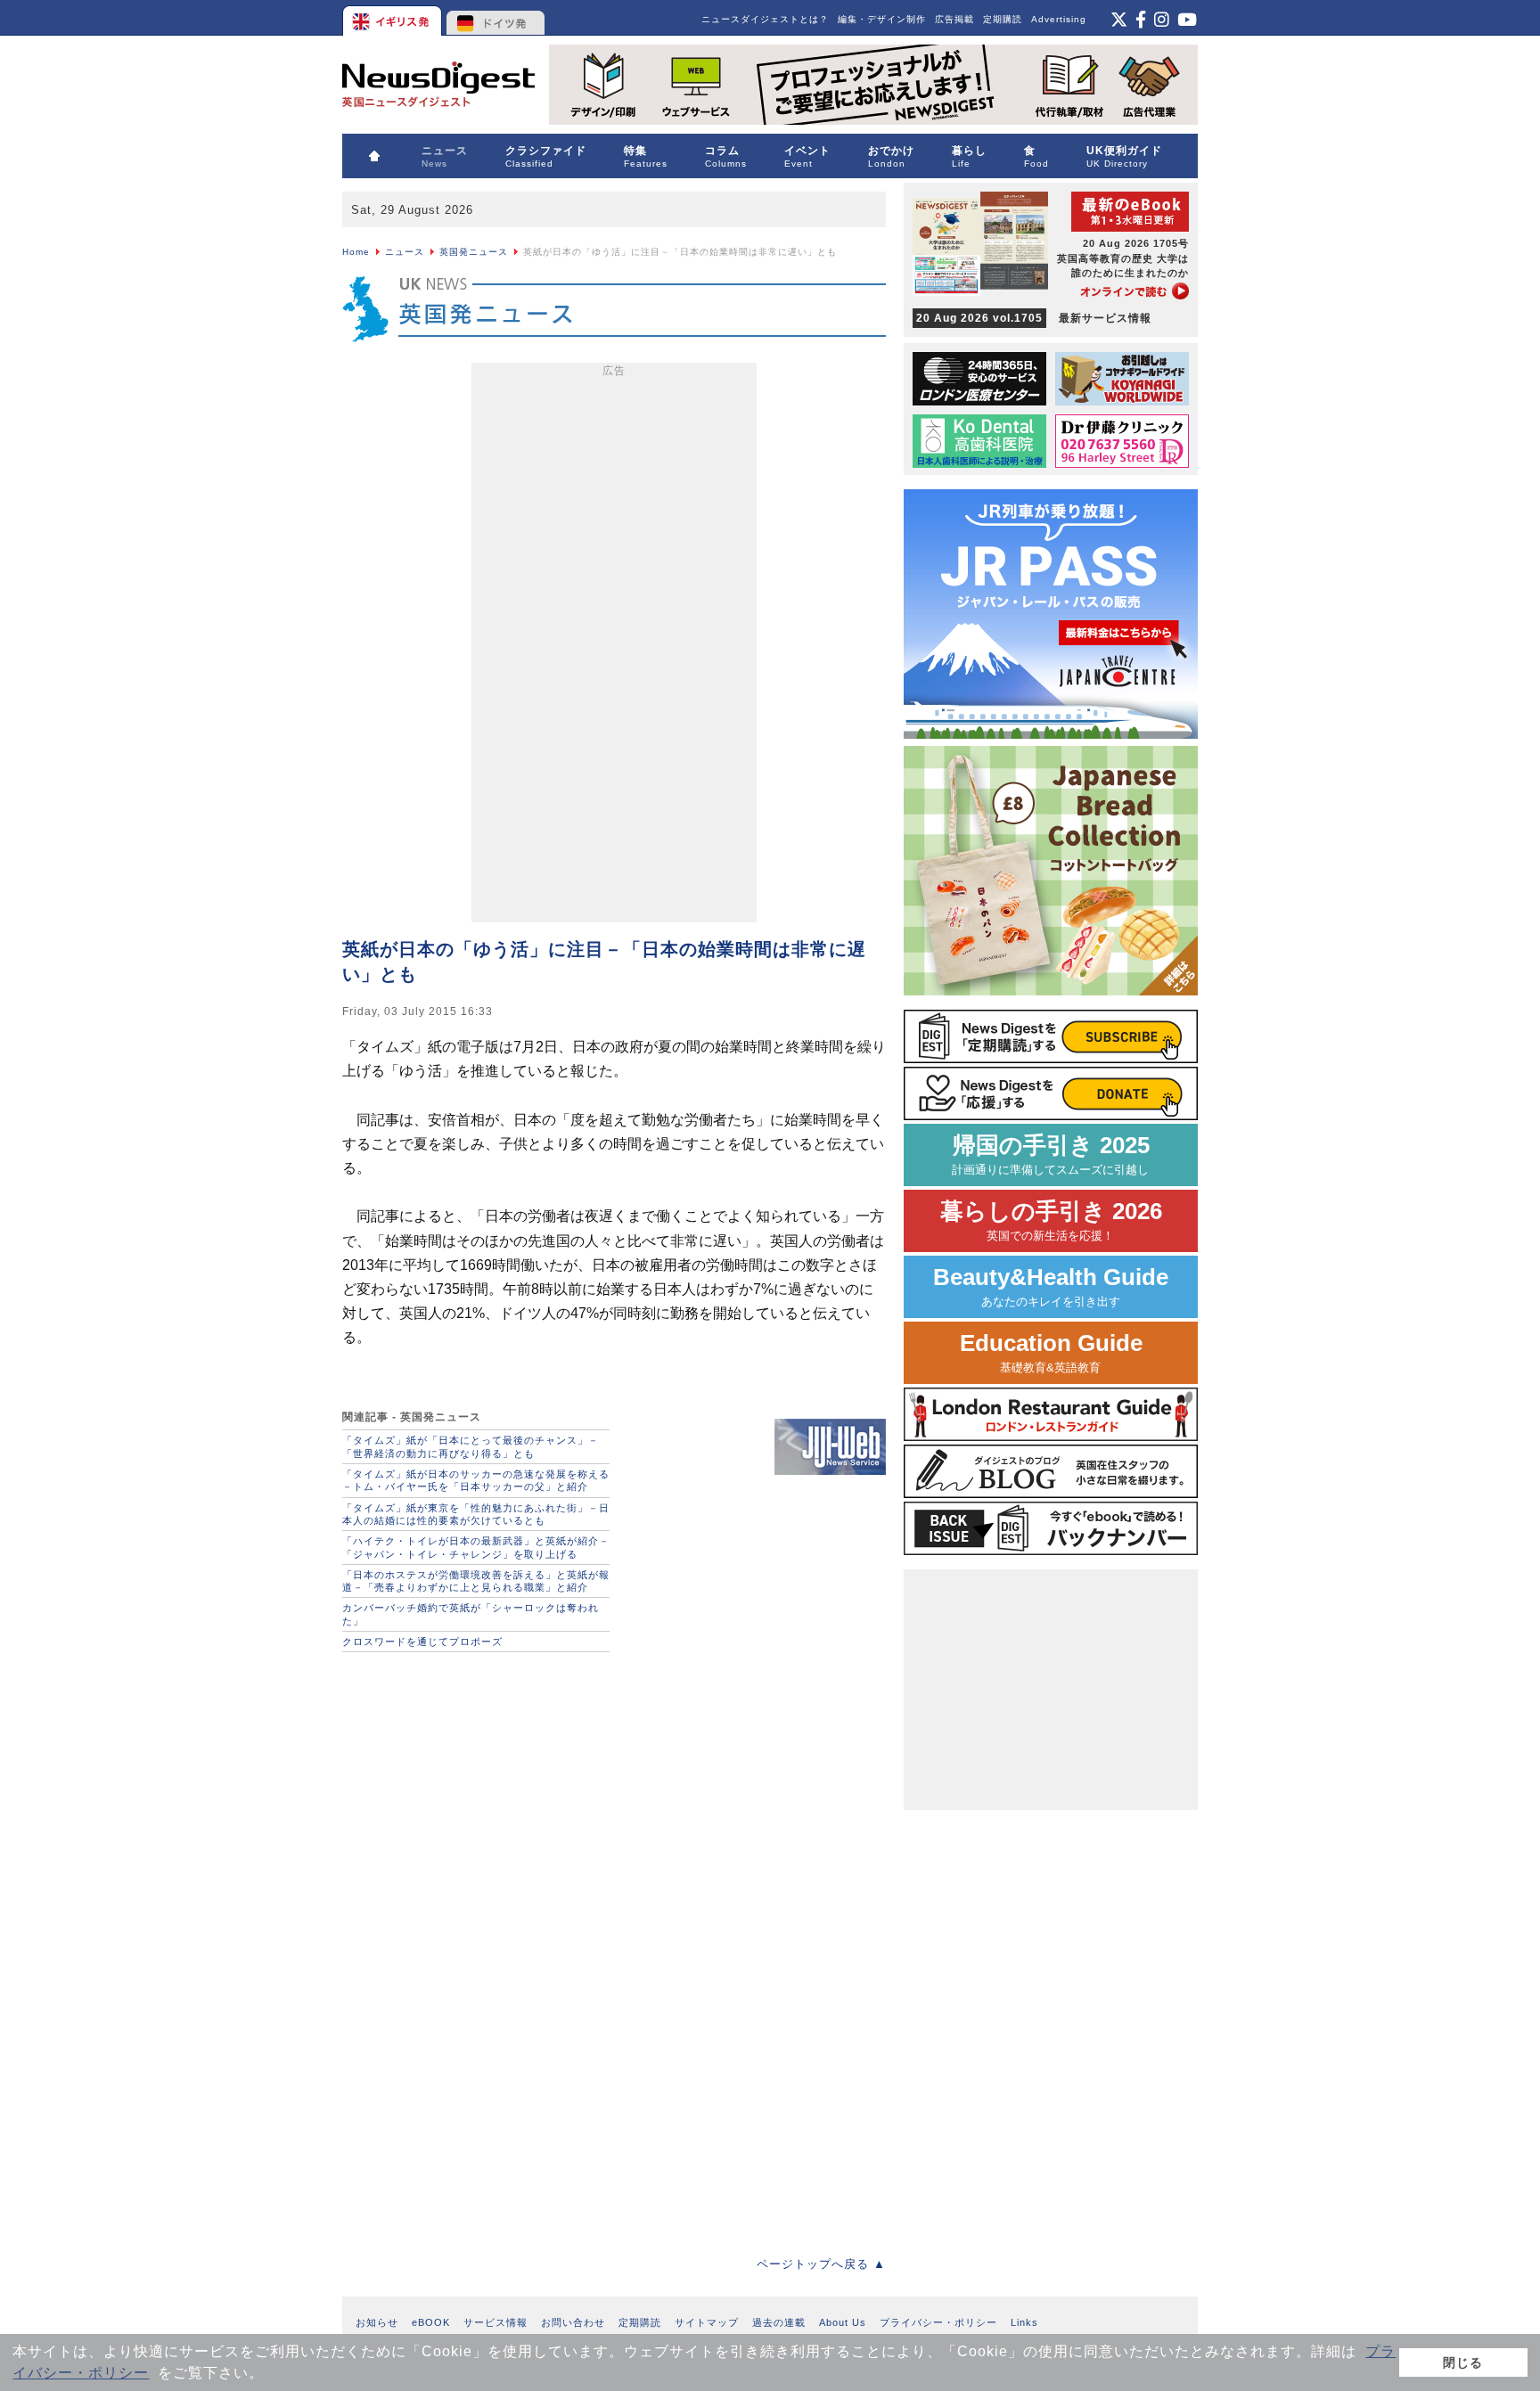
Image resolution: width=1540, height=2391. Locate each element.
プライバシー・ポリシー (938, 2322)
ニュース (405, 252)
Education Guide (1051, 1352)
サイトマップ (707, 2322)
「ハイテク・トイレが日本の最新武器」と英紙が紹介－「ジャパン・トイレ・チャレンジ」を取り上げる (476, 1547)
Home (356, 252)
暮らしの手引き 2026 (1051, 1220)
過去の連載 (779, 2322)
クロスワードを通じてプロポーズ (422, 1642)
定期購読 (1003, 19)
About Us (843, 2322)
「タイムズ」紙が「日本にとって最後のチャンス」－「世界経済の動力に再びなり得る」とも (471, 1446)
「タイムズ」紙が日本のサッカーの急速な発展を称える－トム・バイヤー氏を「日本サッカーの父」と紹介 (476, 1480)
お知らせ (377, 2322)
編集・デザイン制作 (882, 19)
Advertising (1059, 19)
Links (1024, 2322)
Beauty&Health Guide (1051, 1286)
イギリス (393, 18)
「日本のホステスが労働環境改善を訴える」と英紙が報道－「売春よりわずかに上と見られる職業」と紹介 (476, 1581)
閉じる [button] (1463, 2362)
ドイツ (496, 18)
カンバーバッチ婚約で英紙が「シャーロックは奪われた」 (471, 1614)
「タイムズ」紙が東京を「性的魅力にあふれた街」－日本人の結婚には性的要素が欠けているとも (476, 1514)
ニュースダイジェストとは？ (765, 19)
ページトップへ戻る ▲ (821, 2264)
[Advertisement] (614, 646)
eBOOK (431, 2322)
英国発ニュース (474, 252)
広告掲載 (954, 19)
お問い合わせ (573, 2322)
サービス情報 (496, 2322)
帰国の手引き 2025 (1051, 1155)
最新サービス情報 (1034, 318)
